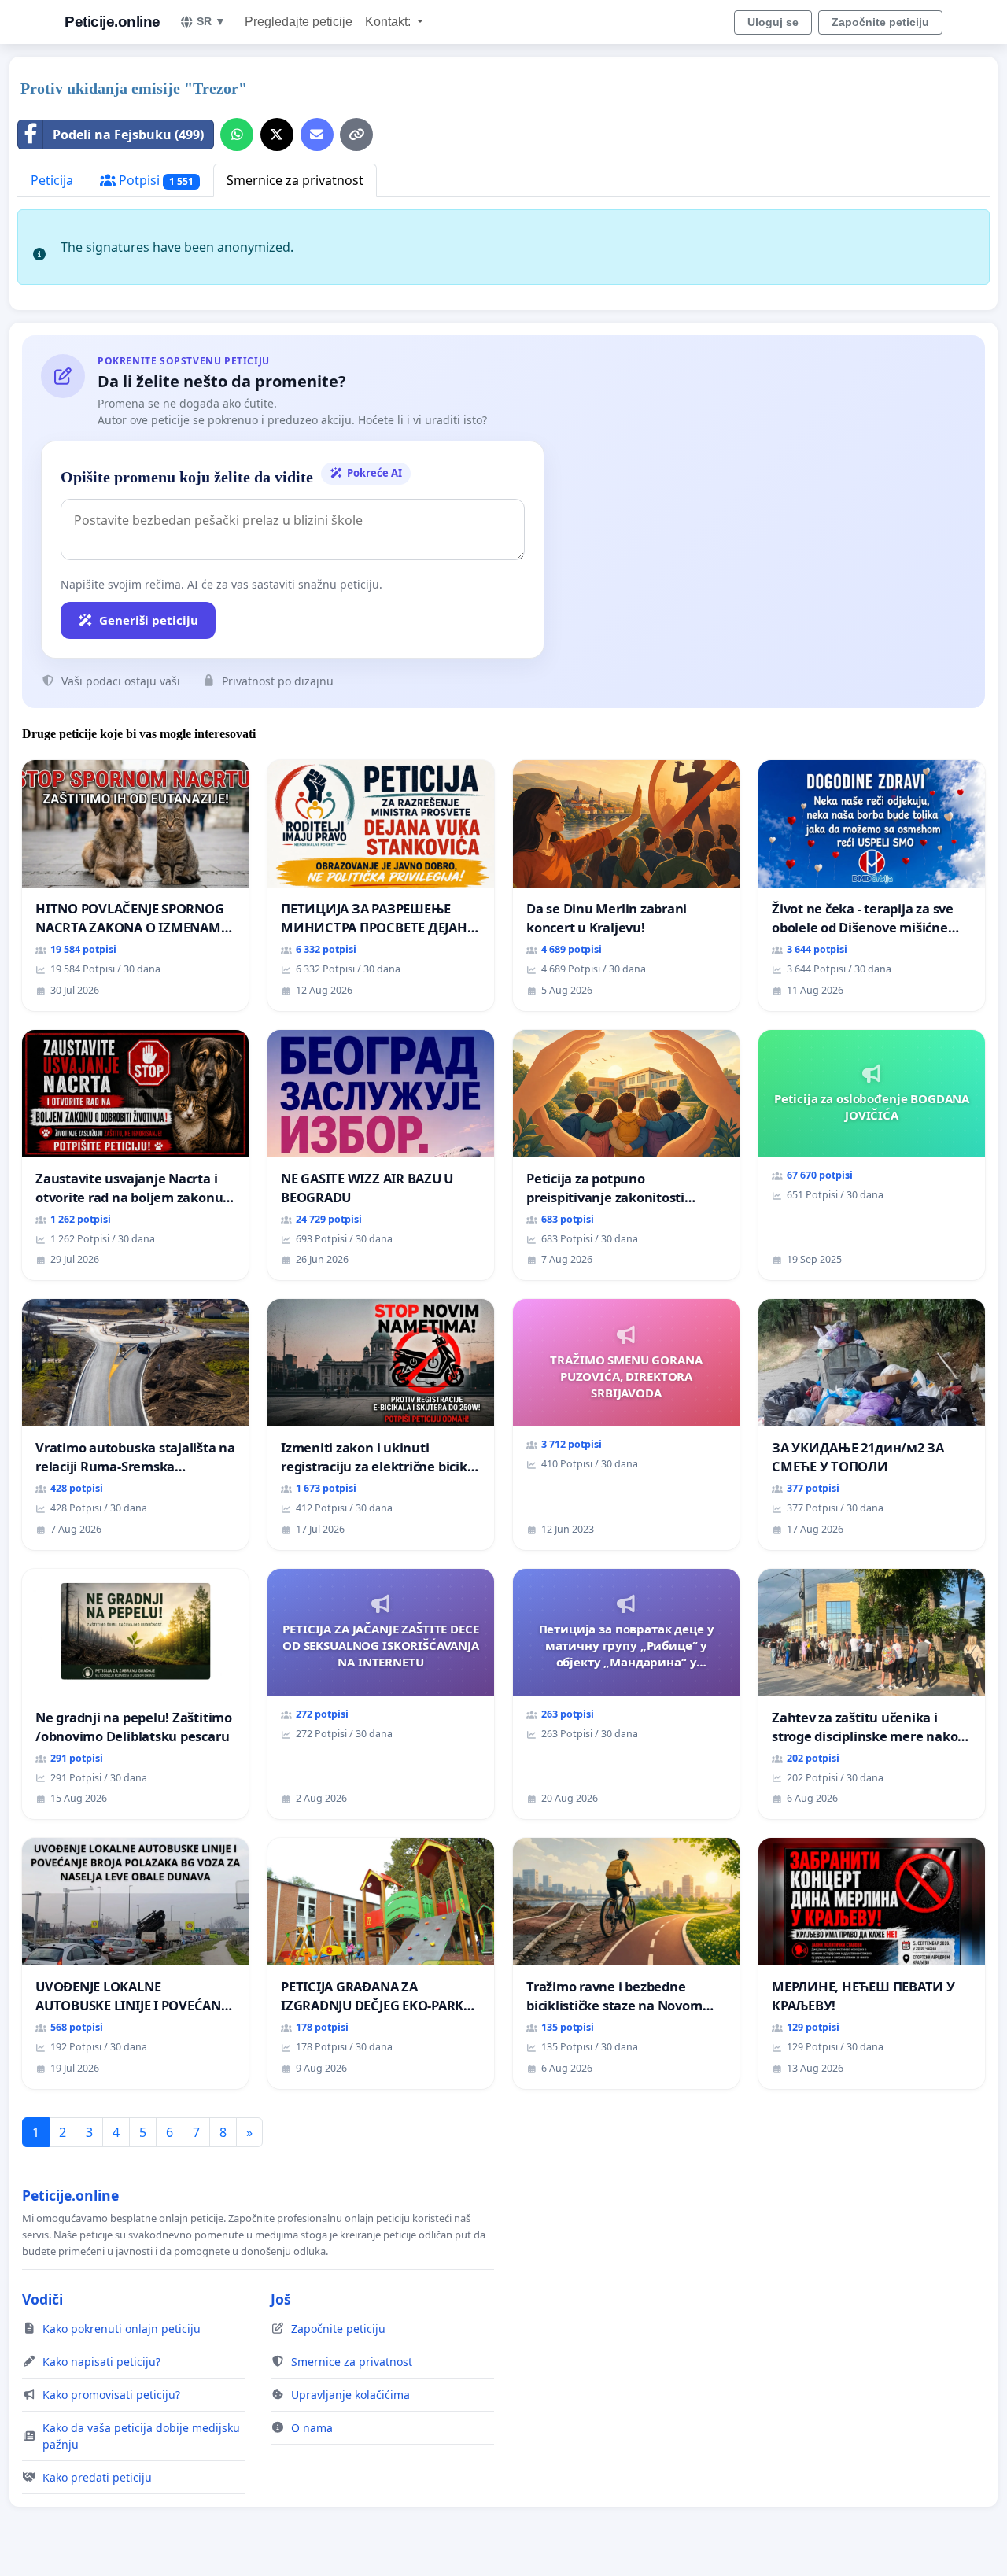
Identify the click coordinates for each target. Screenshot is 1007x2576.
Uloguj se (773, 22)
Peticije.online (113, 22)
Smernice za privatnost (295, 180)
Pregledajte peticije (299, 22)
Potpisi (155, 180)
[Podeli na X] (277, 135)
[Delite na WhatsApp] (237, 135)
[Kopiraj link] (356, 135)
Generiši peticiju (149, 620)
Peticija (52, 180)
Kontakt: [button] (389, 22)
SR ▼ (211, 21)
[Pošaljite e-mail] (317, 135)
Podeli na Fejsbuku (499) (128, 135)
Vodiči (42, 2299)
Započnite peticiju (880, 22)
